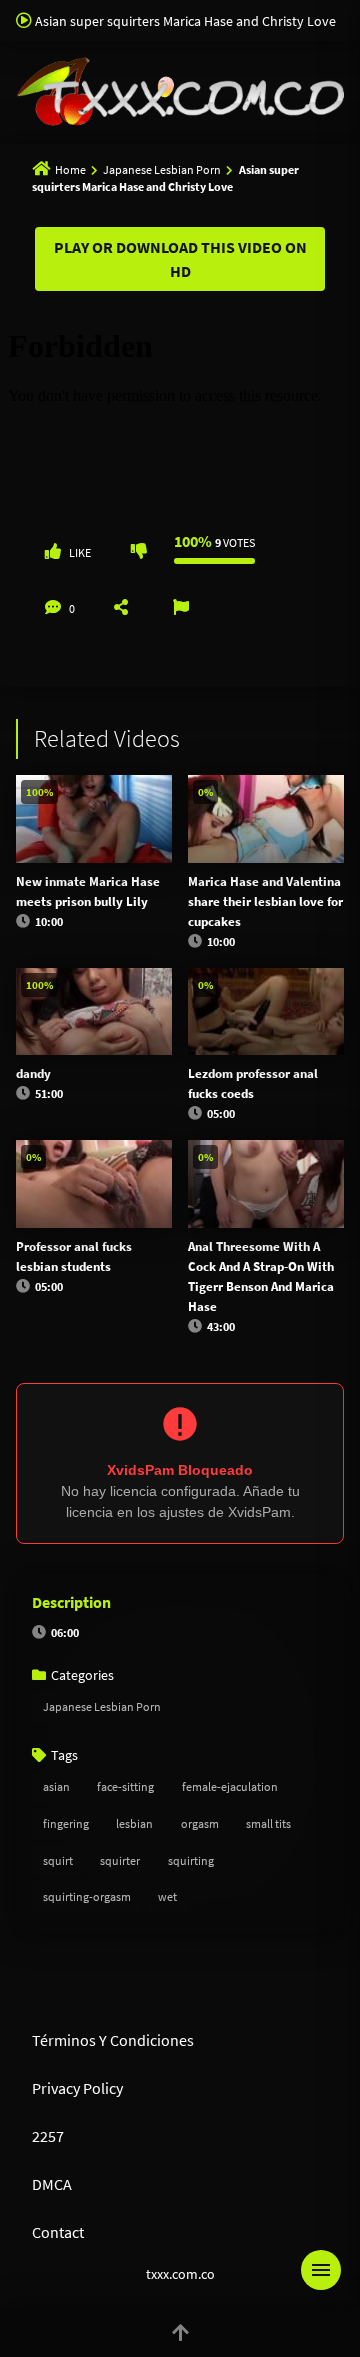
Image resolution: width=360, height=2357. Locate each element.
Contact (58, 2232)
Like (80, 552)
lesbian (134, 1823)
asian (56, 1786)
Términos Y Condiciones (113, 2040)
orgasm (200, 1823)
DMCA (52, 2184)
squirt (58, 1860)
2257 (48, 2136)
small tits (268, 1823)
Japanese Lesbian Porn (162, 169)
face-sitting (125, 1786)
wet (167, 1896)
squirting (191, 1860)
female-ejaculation (230, 1786)
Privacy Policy (77, 2088)
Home (70, 169)
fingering (66, 1823)
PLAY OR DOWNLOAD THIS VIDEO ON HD (180, 259)
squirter (120, 1860)
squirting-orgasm (87, 1896)
